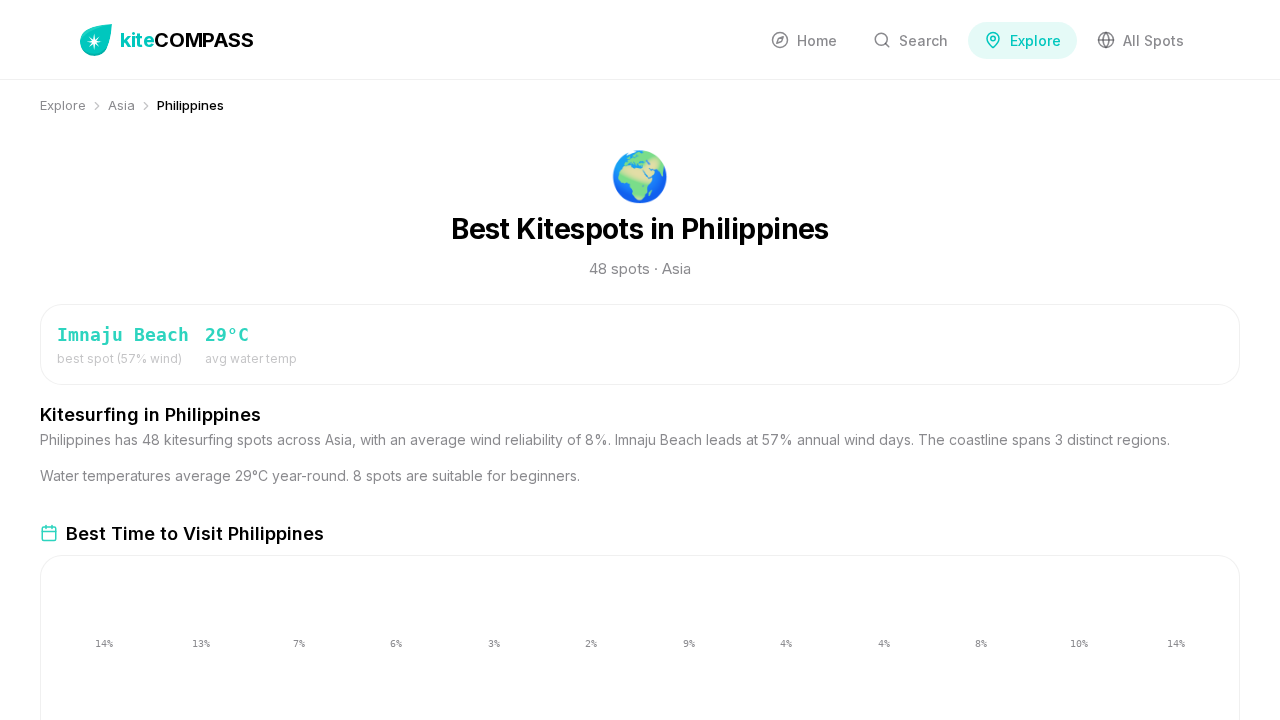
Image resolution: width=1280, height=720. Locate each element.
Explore (63, 105)
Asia (121, 105)
